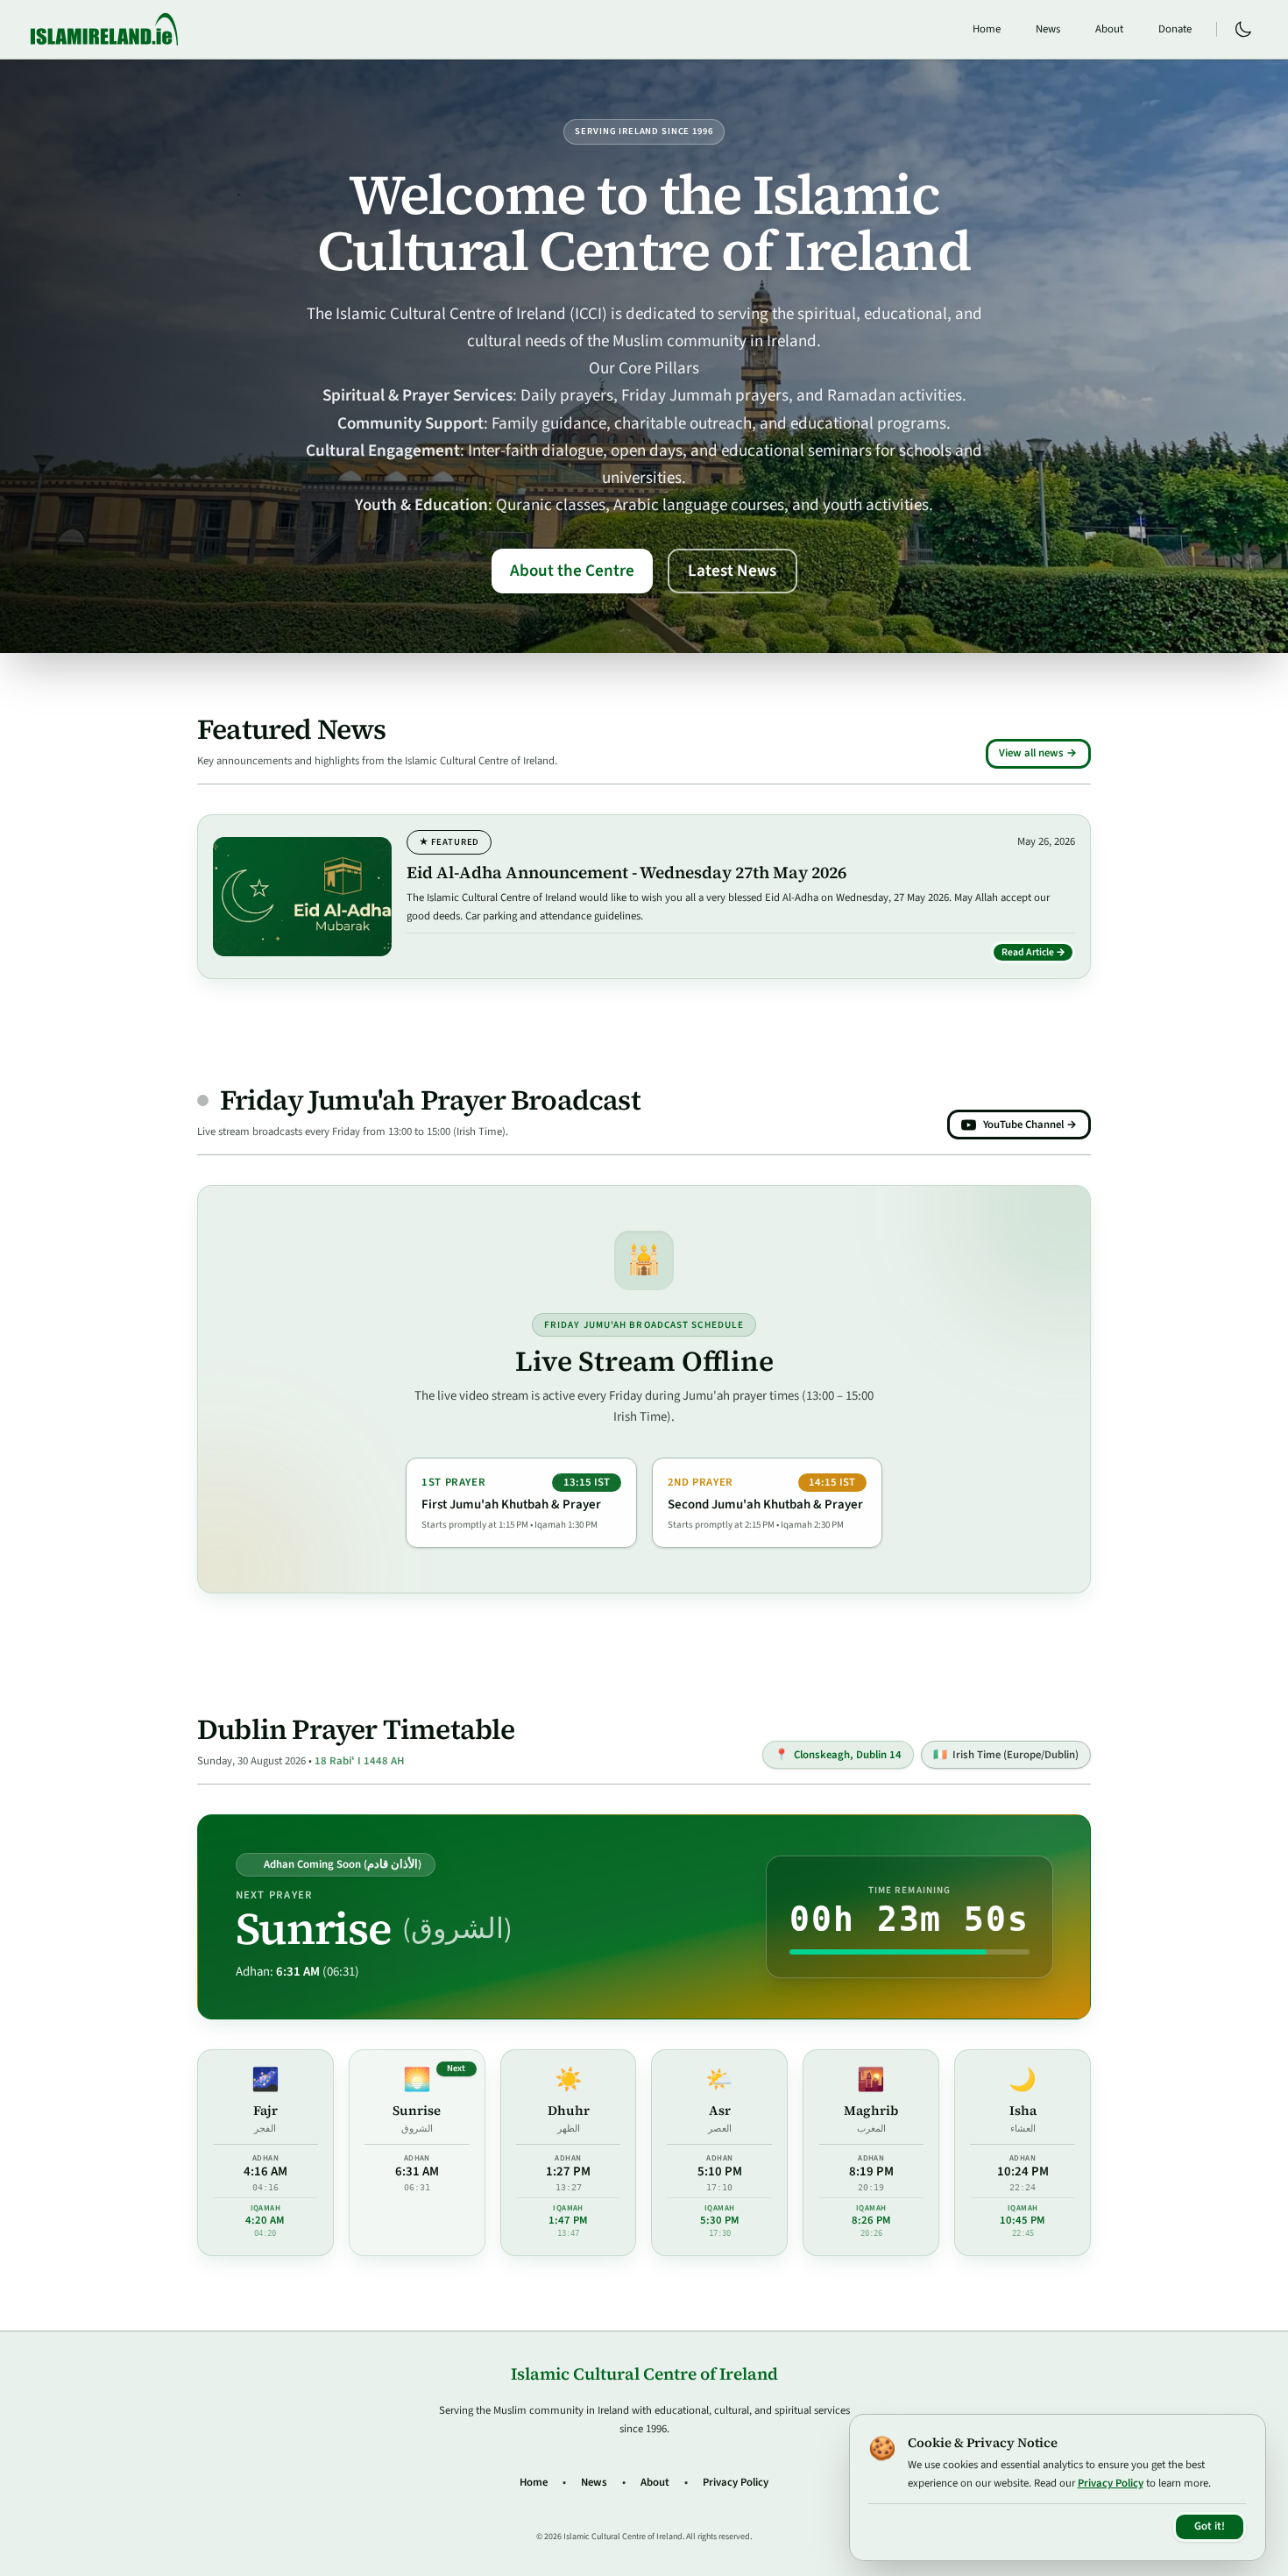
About (1109, 29)
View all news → (1038, 753)
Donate (1175, 29)
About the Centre (572, 571)
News (1048, 29)
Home (987, 29)
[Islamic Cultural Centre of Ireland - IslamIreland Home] (104, 29)
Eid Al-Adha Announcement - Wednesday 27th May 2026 (626, 872)
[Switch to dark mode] (1243, 30)
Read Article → (1038, 954)
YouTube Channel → (1030, 1125)
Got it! (1210, 2526)
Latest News (732, 571)
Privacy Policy (736, 2482)
